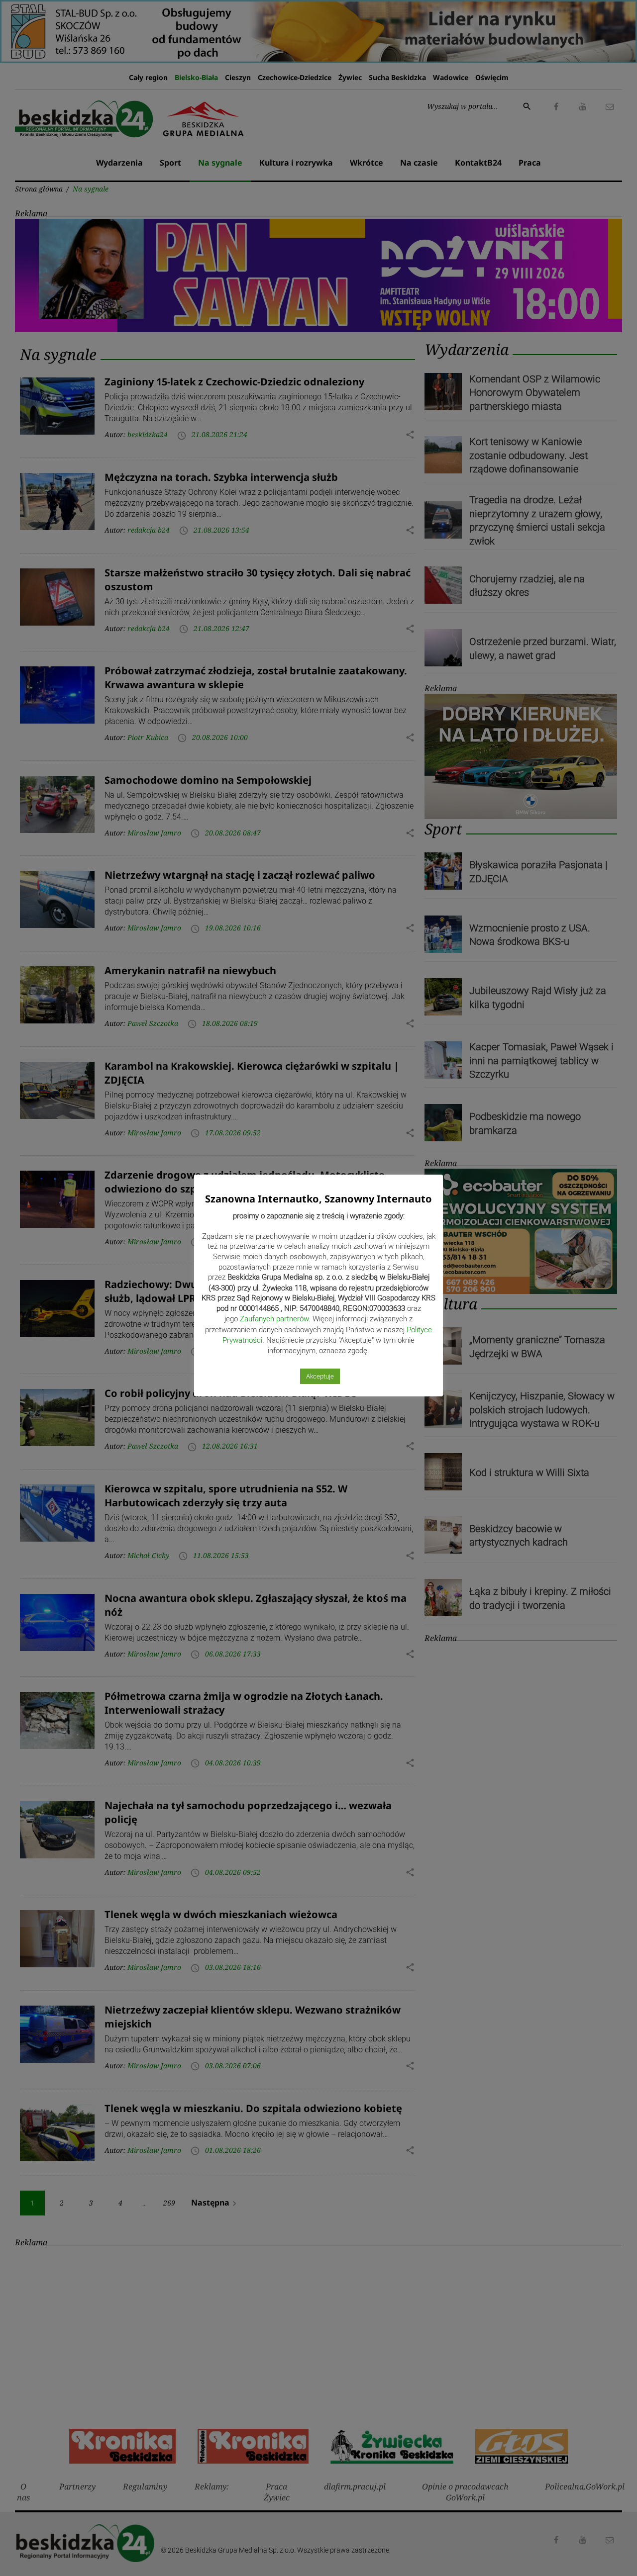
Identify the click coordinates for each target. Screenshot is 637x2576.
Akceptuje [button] (320, 1376)
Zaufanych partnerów (274, 1319)
